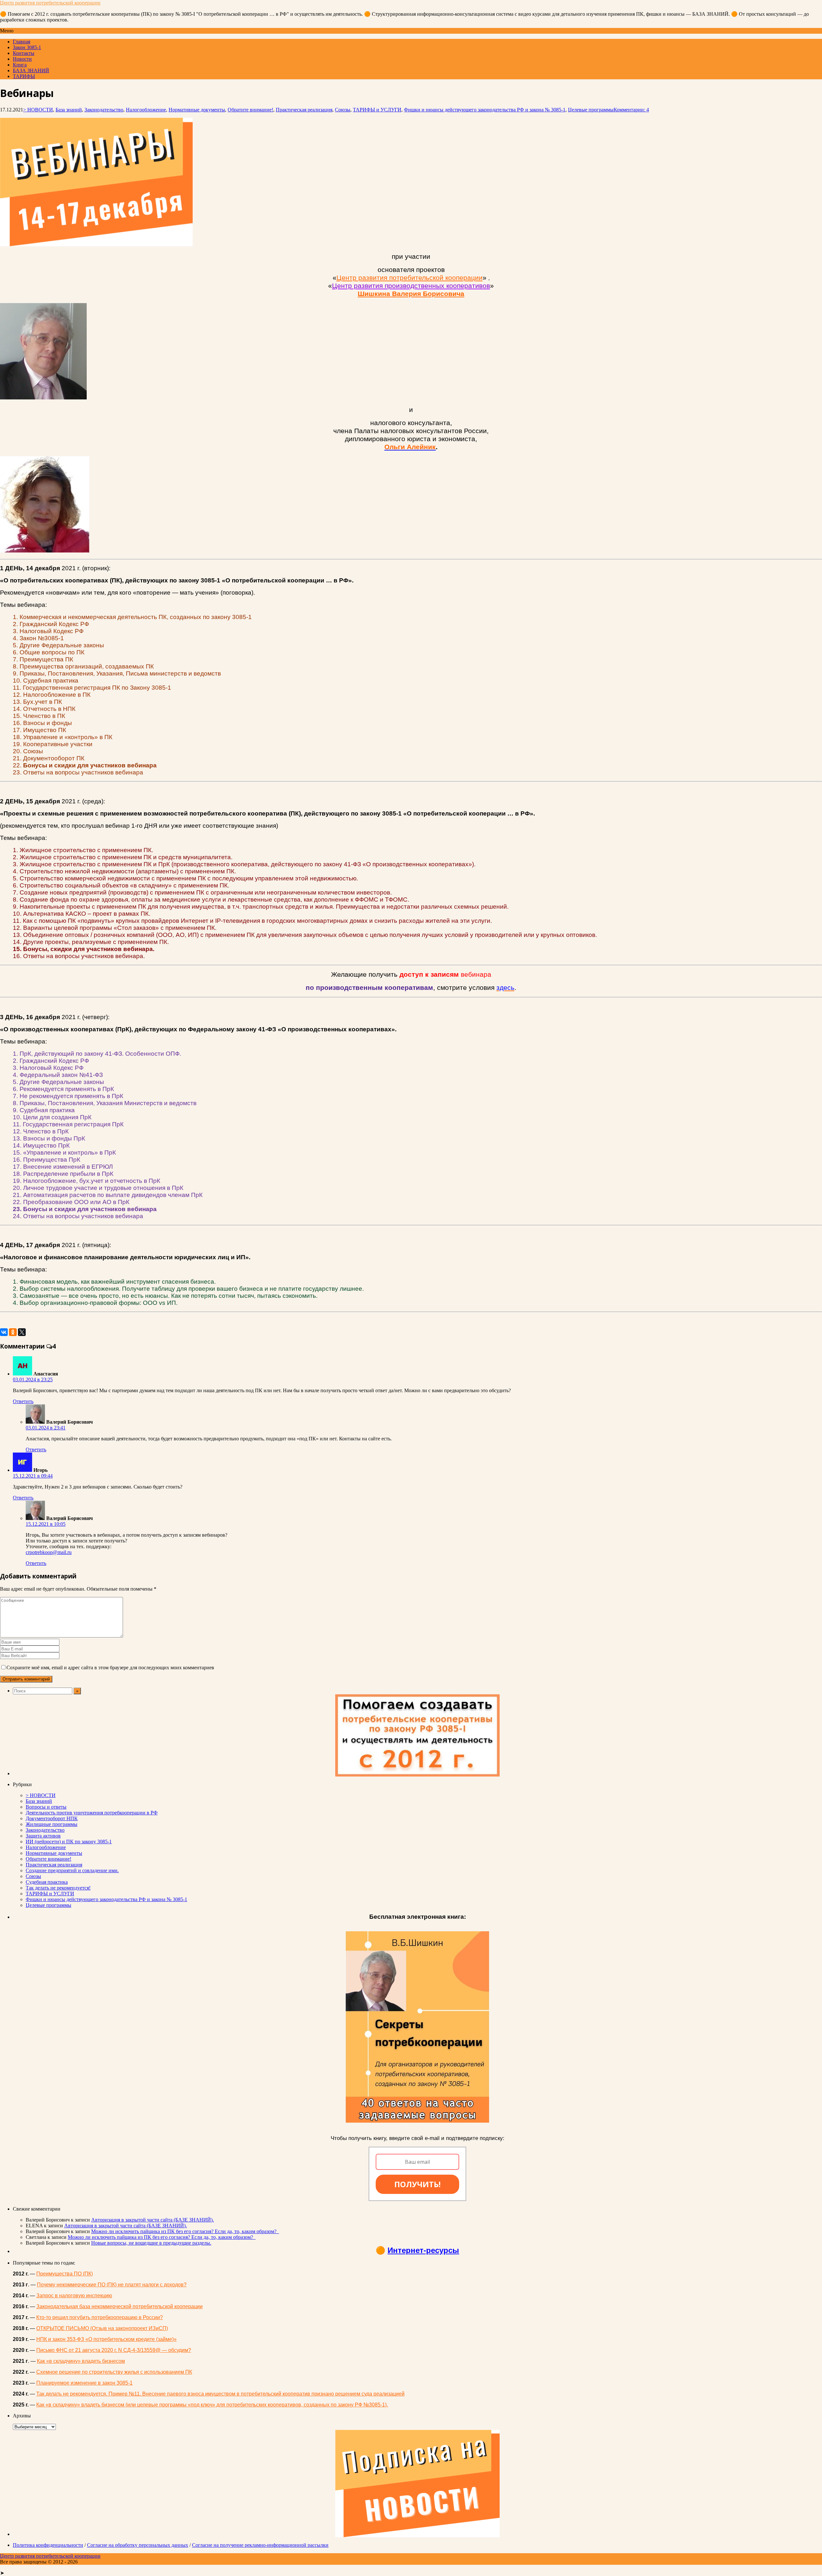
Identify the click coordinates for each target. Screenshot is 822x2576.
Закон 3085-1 (27, 47)
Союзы (343, 110)
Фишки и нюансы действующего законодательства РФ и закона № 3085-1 (485, 110)
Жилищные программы (52, 1824)
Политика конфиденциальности (48, 2545)
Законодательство (104, 110)
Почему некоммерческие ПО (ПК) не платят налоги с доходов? (112, 2285)
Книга (20, 65)
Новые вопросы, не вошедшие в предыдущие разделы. (151, 2243)
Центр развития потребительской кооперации (50, 3)
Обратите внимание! (250, 110)
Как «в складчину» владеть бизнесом (81, 2361)
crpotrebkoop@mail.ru (49, 1552)
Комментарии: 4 (631, 110)
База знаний (69, 110)
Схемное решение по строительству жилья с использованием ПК (114, 2372)
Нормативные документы (197, 110)
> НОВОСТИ (38, 110)
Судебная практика (47, 1882)
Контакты (24, 53)
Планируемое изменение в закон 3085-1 (84, 2383)
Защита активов (43, 1836)
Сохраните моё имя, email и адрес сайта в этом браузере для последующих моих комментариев (110, 1668)
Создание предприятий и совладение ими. (72, 1870)
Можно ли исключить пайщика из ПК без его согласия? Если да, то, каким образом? (185, 2231)
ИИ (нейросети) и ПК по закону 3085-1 (69, 1842)
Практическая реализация (304, 110)
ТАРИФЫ (24, 76)
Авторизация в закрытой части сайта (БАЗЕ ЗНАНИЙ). (153, 2220)
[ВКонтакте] (4, 1332)
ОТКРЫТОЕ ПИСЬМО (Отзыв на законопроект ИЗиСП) (102, 2328)
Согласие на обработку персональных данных (138, 2545)
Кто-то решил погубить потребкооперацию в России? (100, 2317)
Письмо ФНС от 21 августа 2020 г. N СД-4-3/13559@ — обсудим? (114, 2350)
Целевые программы (591, 110)
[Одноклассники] (13, 1332)
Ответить (23, 1401)
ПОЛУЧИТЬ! (417, 2184)
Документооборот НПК (52, 1818)
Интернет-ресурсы (423, 2250)
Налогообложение (146, 110)
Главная (22, 42)
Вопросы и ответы (46, 1807)
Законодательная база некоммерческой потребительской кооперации (119, 2306)
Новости (22, 59)
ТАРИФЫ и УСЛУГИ (377, 110)
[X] (22, 1332)
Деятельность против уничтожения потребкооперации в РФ (92, 1813)
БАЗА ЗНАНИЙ (31, 70)
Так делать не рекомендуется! (58, 1888)
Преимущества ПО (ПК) (65, 2274)
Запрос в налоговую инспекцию (74, 2296)
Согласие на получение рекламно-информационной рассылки (260, 2545)
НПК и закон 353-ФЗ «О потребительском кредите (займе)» (106, 2339)
